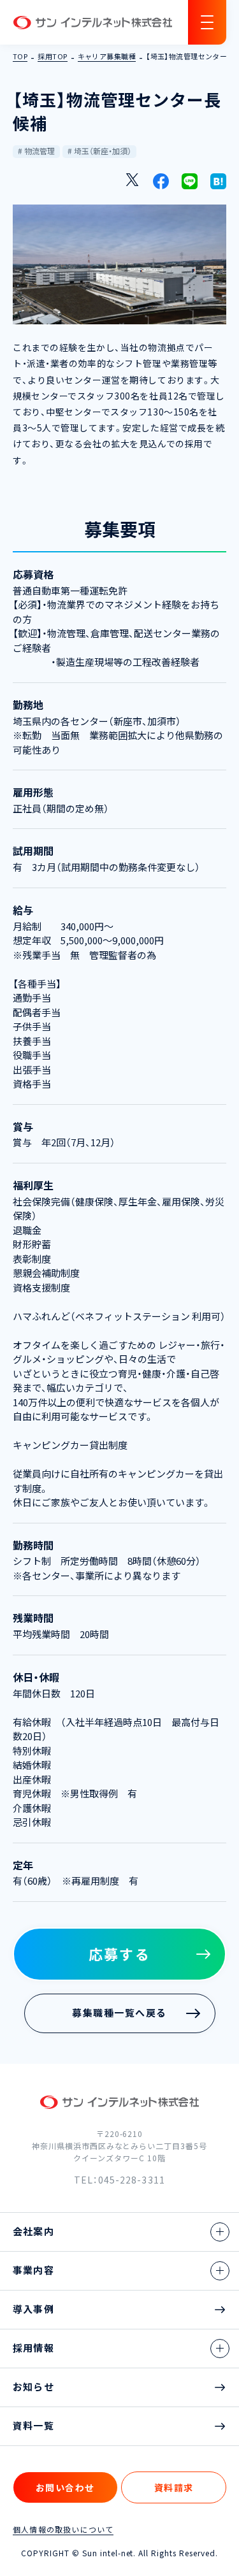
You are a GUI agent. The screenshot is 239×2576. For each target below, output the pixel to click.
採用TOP (52, 57)
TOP (20, 57)
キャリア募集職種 (107, 57)
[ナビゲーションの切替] (207, 22)
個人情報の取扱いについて (63, 2529)
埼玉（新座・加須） (103, 151)
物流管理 (40, 151)
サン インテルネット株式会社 (92, 23)
